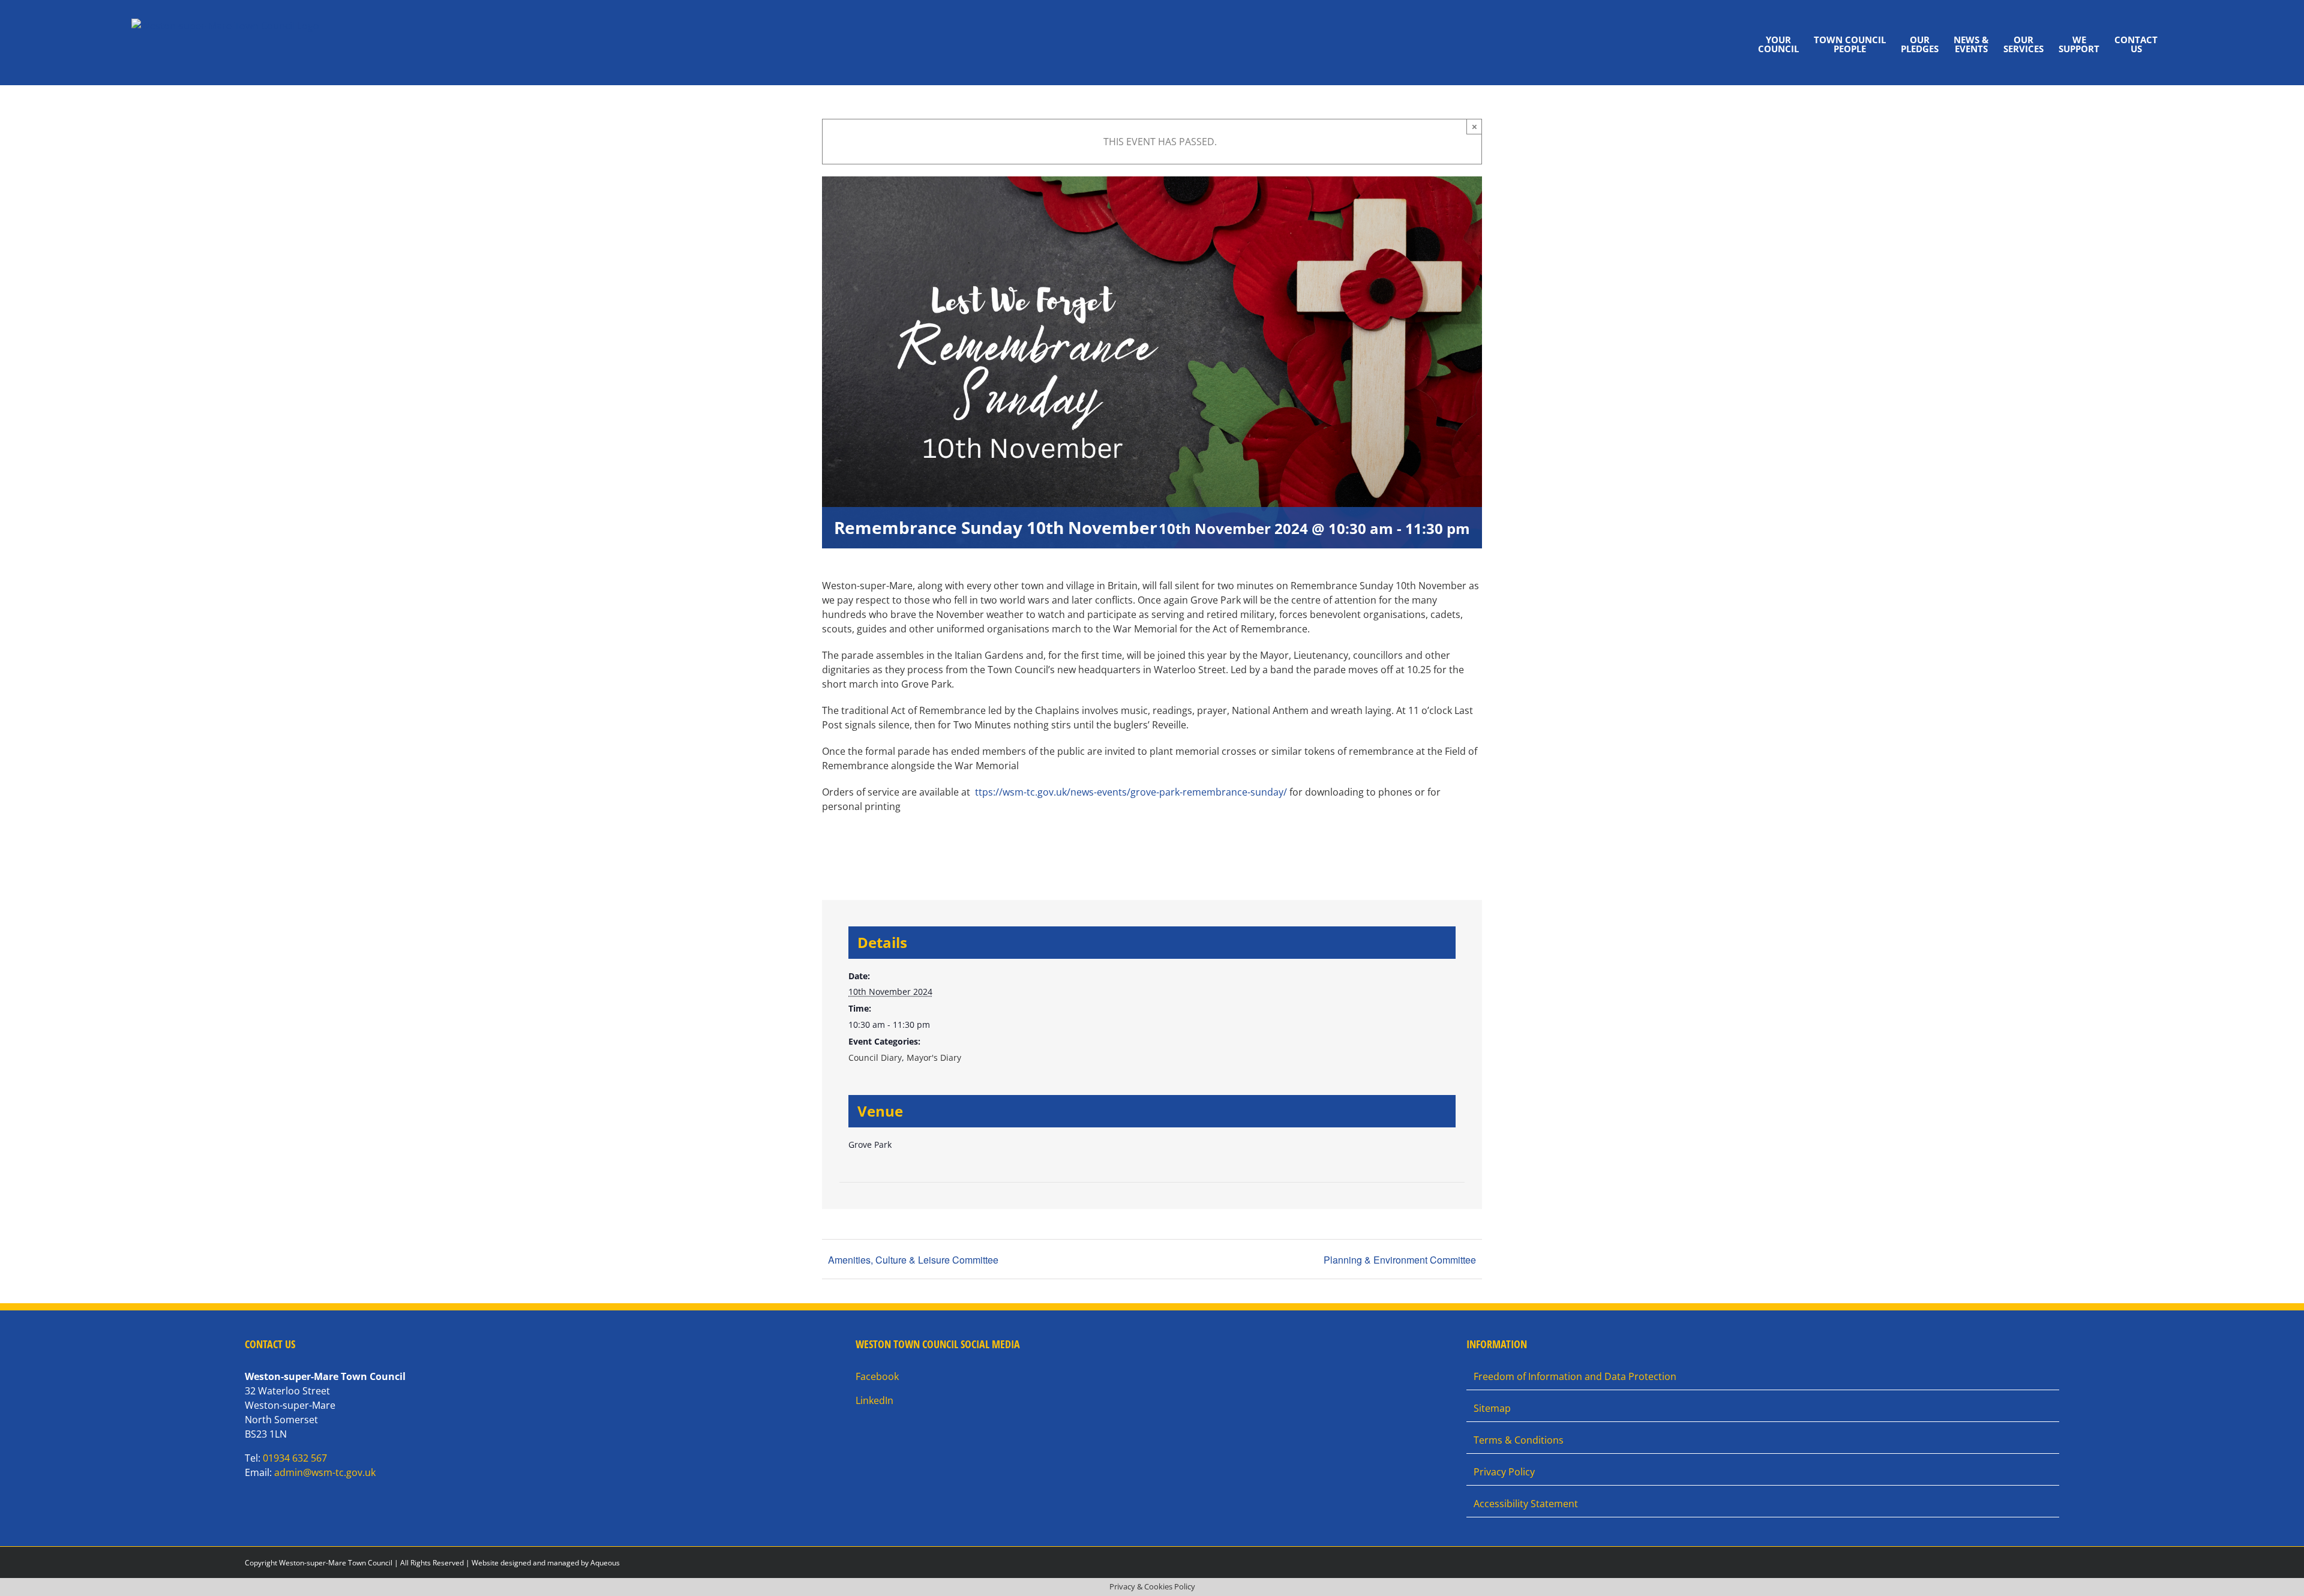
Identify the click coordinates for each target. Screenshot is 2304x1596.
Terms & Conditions (1519, 1440)
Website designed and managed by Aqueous (546, 1563)
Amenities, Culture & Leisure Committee (913, 1260)
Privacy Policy (1504, 1472)
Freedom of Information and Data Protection (1575, 1376)
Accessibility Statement (1526, 1504)
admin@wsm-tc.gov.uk (325, 1472)
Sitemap (1492, 1408)
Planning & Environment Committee (1400, 1260)
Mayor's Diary (934, 1057)
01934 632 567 (295, 1458)
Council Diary (875, 1057)
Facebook (877, 1376)
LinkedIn (874, 1400)
